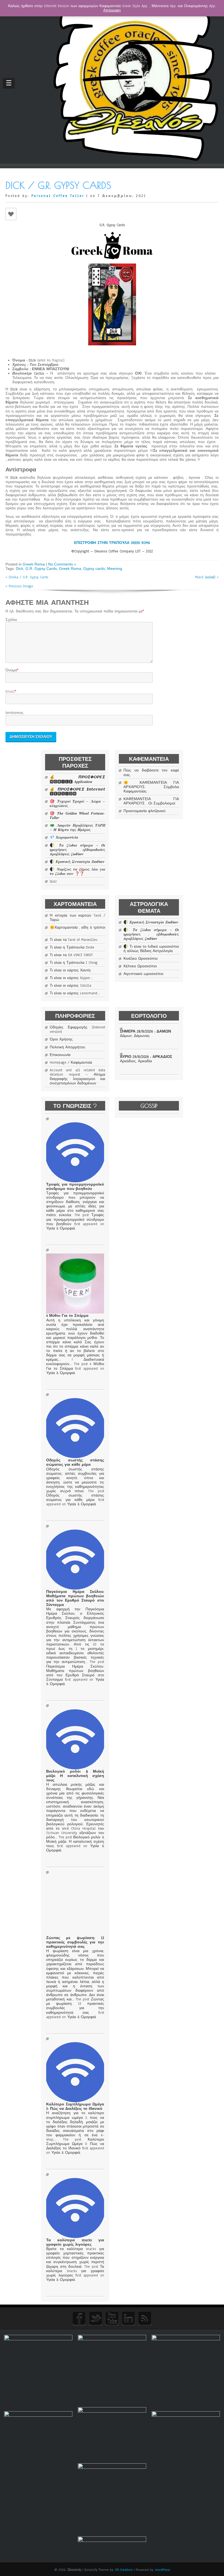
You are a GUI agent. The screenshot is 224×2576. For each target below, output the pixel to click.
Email (10, 692)
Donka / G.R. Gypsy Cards (28, 577)
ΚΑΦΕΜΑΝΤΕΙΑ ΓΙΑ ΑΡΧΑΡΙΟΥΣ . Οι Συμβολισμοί (151, 801)
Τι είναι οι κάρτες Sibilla (70, 986)
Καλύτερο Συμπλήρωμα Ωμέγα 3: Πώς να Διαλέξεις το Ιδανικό (75, 2107)
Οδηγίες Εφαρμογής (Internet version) (77, 1030)
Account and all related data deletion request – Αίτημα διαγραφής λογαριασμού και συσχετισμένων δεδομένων (77, 1077)
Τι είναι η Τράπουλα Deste (72, 947)
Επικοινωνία (60, 1055)
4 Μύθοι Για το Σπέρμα (67, 1316)
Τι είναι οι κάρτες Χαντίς (70, 970)
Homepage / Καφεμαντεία (71, 1063)
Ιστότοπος (14, 713)
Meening (115, 569)
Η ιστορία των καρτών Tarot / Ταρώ (77, 918)
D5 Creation (124, 2570)
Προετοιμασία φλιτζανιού (145, 811)
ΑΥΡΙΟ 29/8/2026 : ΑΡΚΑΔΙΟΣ (146, 1057)
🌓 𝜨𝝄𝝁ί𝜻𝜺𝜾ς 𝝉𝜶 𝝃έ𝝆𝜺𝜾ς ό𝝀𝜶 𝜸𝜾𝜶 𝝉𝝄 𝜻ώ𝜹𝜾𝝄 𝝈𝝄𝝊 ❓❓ (77, 872)
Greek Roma (34, 564)
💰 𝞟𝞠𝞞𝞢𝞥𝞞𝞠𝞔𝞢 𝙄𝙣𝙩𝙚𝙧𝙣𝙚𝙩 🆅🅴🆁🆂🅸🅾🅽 (77, 792)
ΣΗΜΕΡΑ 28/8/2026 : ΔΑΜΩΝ (145, 1031)
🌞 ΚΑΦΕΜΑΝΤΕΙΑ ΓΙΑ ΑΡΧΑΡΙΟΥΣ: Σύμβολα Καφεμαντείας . (151, 787)
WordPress (163, 2570)
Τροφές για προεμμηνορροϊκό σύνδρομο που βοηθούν (75, 1187)
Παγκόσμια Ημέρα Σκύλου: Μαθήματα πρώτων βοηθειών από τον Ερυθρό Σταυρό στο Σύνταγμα (75, 1598)
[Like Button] (11, 214)
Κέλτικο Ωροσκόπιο (140, 966)
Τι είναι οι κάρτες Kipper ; (71, 978)
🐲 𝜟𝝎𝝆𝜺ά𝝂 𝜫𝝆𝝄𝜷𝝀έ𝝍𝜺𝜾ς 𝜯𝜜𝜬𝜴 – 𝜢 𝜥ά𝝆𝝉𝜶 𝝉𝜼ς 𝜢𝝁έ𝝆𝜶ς (77, 828)
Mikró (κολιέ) (205, 577)
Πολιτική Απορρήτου (67, 1047)
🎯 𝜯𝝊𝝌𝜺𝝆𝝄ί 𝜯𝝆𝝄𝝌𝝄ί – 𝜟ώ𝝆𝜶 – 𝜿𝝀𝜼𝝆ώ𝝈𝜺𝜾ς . (77, 804)
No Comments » (62, 564)
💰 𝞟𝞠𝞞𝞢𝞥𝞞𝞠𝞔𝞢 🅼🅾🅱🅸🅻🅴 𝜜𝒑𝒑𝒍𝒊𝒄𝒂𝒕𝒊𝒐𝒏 (77, 779)
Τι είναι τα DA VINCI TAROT (71, 955)
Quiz (53, 881)
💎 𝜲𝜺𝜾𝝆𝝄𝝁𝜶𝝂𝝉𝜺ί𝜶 (64, 837)
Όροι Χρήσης (61, 1039)
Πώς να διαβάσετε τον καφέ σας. (151, 773)
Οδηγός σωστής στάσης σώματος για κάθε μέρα (75, 1462)
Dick (20, 569)
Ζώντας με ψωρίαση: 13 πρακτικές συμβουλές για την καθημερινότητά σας (75, 1942)
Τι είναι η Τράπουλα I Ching (74, 963)
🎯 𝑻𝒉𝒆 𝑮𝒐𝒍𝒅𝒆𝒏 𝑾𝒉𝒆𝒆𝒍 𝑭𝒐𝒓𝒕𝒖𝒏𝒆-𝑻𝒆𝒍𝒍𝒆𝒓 (77, 816)
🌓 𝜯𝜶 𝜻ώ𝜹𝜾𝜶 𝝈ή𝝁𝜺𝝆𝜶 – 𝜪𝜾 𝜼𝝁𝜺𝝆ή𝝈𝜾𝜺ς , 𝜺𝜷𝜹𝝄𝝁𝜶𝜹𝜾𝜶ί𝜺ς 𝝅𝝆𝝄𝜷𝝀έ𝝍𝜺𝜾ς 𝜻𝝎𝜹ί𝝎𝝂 (77, 850)
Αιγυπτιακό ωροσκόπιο (143, 974)
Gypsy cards (94, 569)
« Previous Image (19, 586)
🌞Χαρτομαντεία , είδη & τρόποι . (77, 930)
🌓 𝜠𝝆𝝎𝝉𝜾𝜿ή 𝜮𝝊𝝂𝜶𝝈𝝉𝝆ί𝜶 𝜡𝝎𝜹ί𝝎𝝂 (77, 862)
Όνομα (11, 670)
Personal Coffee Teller (58, 196)
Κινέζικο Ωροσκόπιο (141, 959)
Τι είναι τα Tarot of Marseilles (73, 940)
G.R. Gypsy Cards (41, 569)
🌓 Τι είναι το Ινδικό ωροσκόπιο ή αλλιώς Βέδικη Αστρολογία (151, 949)
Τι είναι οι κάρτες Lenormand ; (75, 993)
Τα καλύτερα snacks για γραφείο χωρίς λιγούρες (75, 2242)
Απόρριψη (112, 10)
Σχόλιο (11, 620)
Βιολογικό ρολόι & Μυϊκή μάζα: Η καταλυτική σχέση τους (75, 1776)
